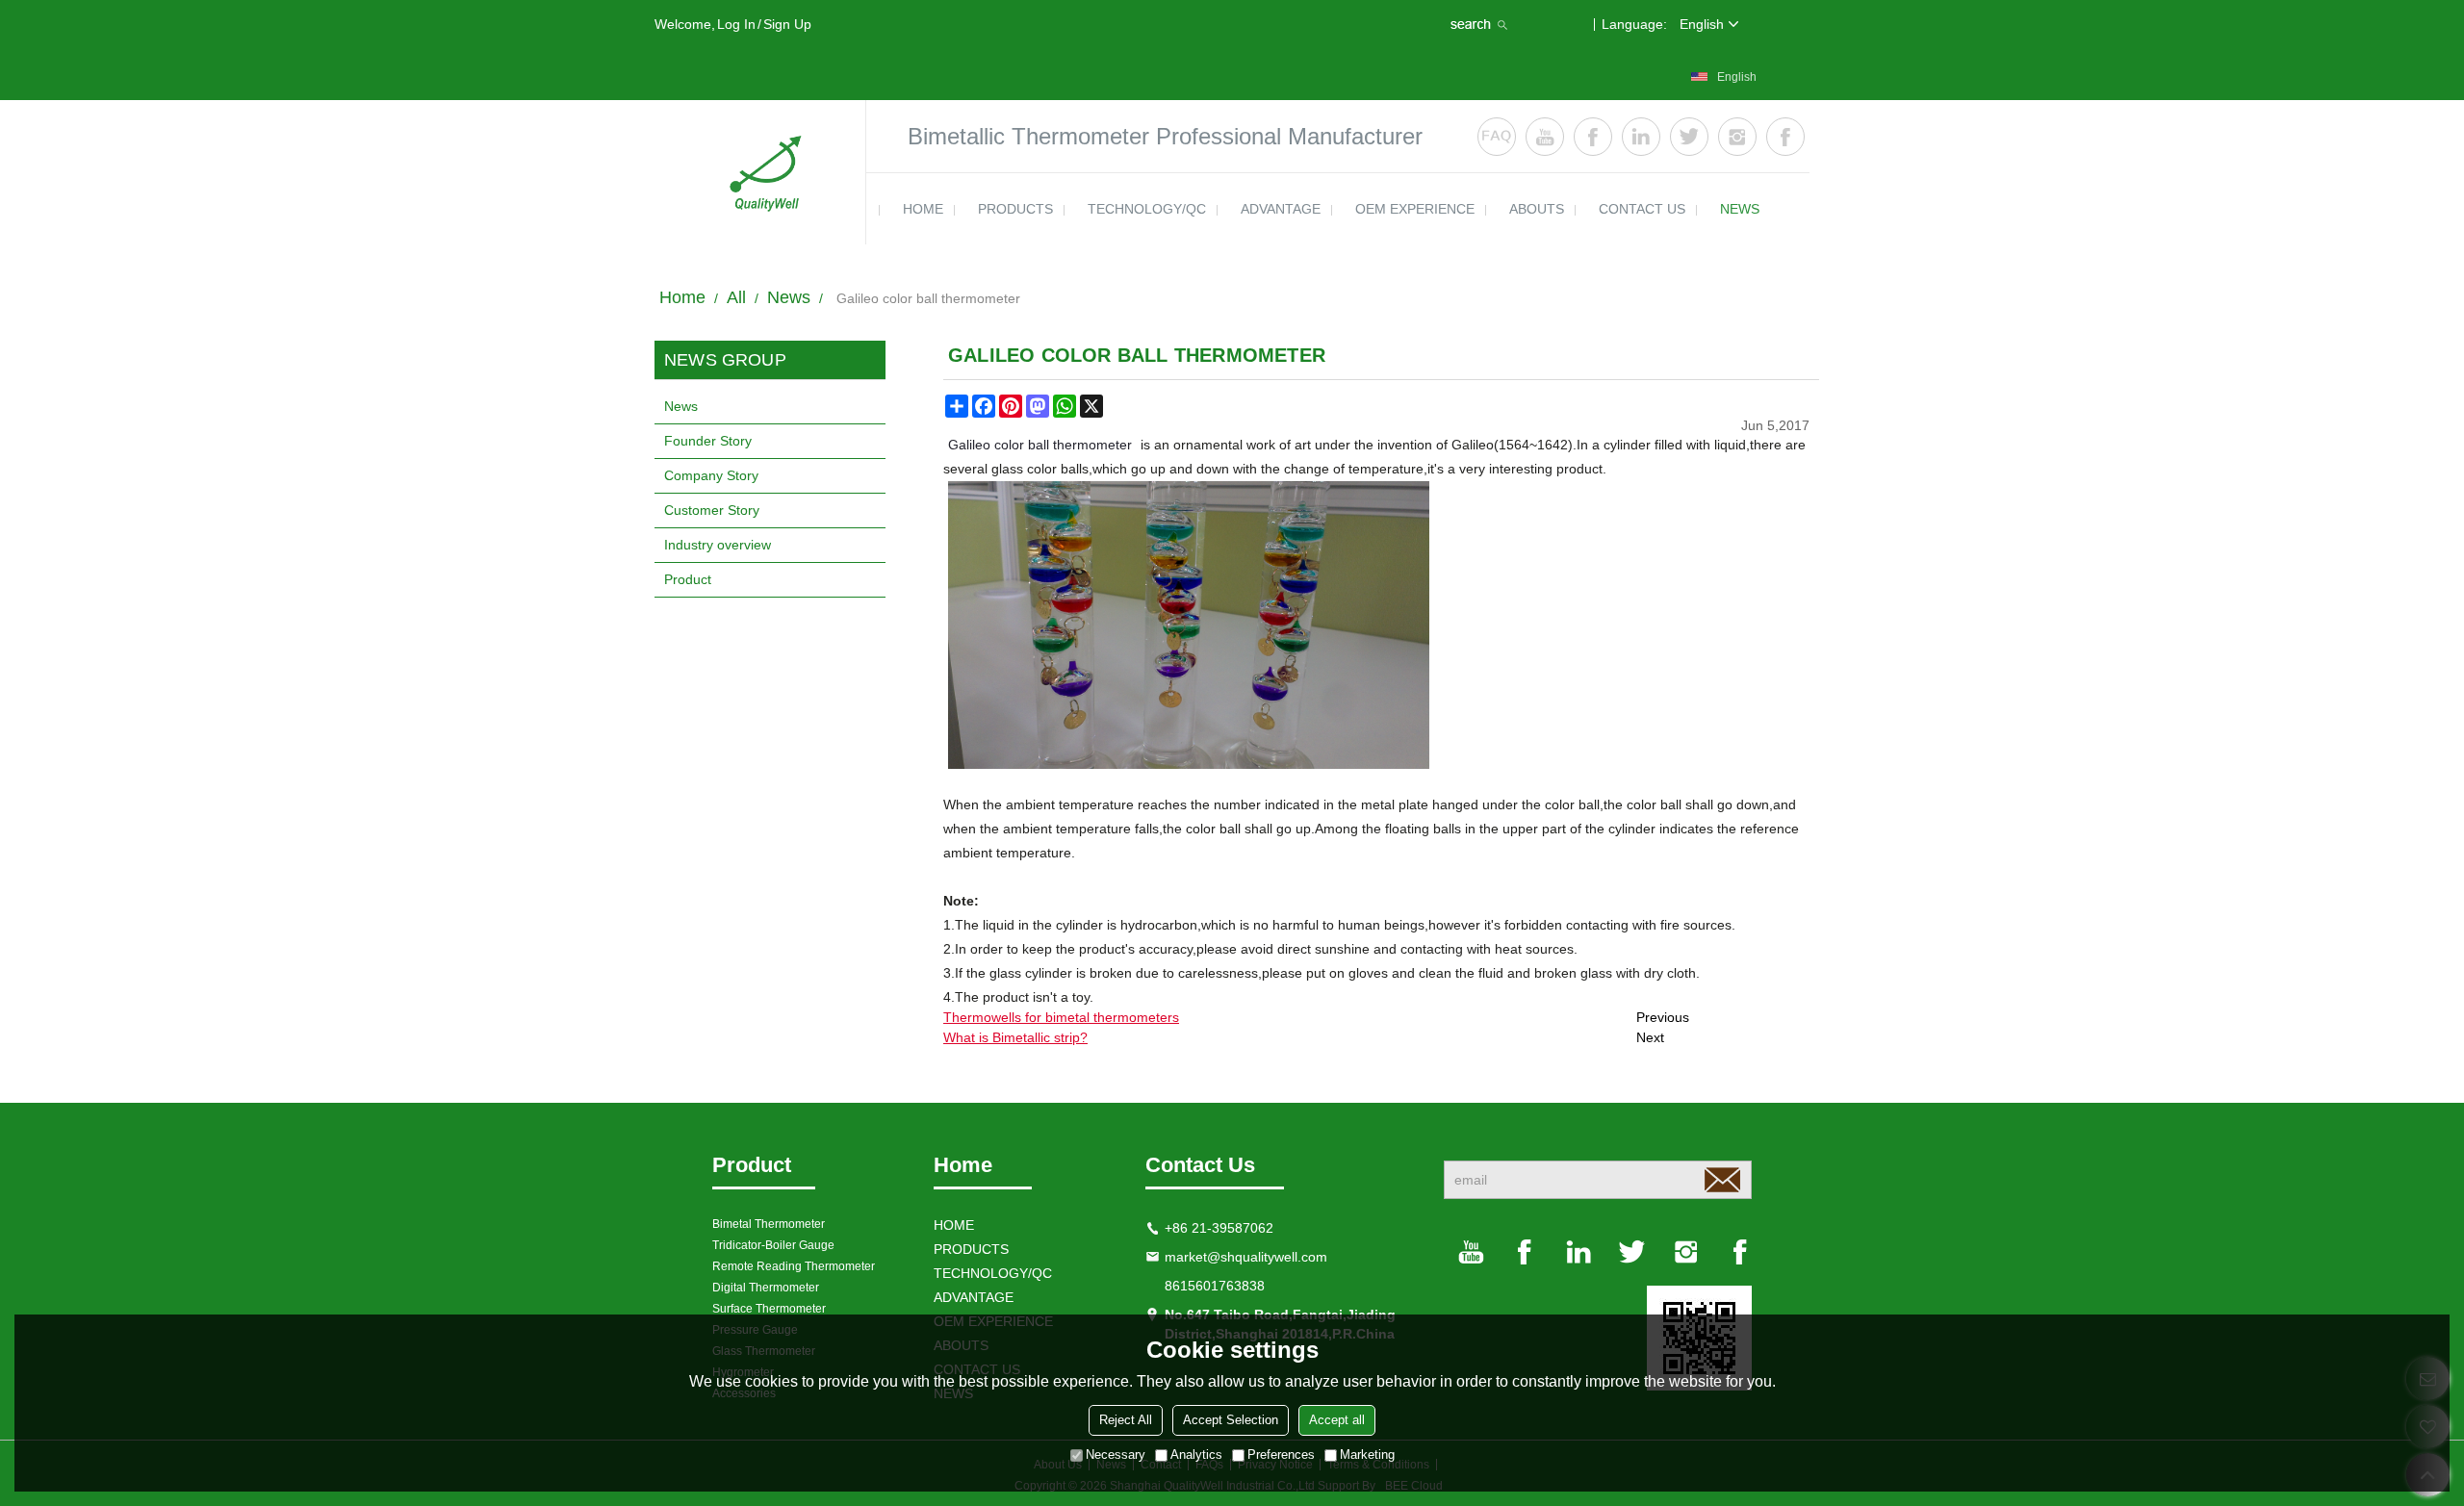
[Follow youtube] (1545, 137)
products (1015, 209)
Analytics (1196, 1455)
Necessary (1116, 1455)
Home (682, 297)
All (736, 297)
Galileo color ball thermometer (1040, 445)
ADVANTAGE (1281, 209)
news (1740, 209)
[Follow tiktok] (1785, 137)
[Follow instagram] (1737, 137)
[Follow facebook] (1593, 137)
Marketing (1367, 1455)
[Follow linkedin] (1641, 137)
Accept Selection (1231, 1420)
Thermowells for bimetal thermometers (1061, 1017)
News (789, 297)
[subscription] (1722, 1180)
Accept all (1337, 1420)
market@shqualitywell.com (1246, 1257)
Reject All (1126, 1420)
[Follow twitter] (1689, 137)
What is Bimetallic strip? (1015, 1037)
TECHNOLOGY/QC (1147, 209)
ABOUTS (1537, 209)
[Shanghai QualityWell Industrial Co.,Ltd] (760, 172)
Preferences (1281, 1455)
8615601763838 (1215, 1286)
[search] (1481, 24)
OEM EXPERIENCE (1415, 209)
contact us (1642, 209)
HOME (923, 209)
